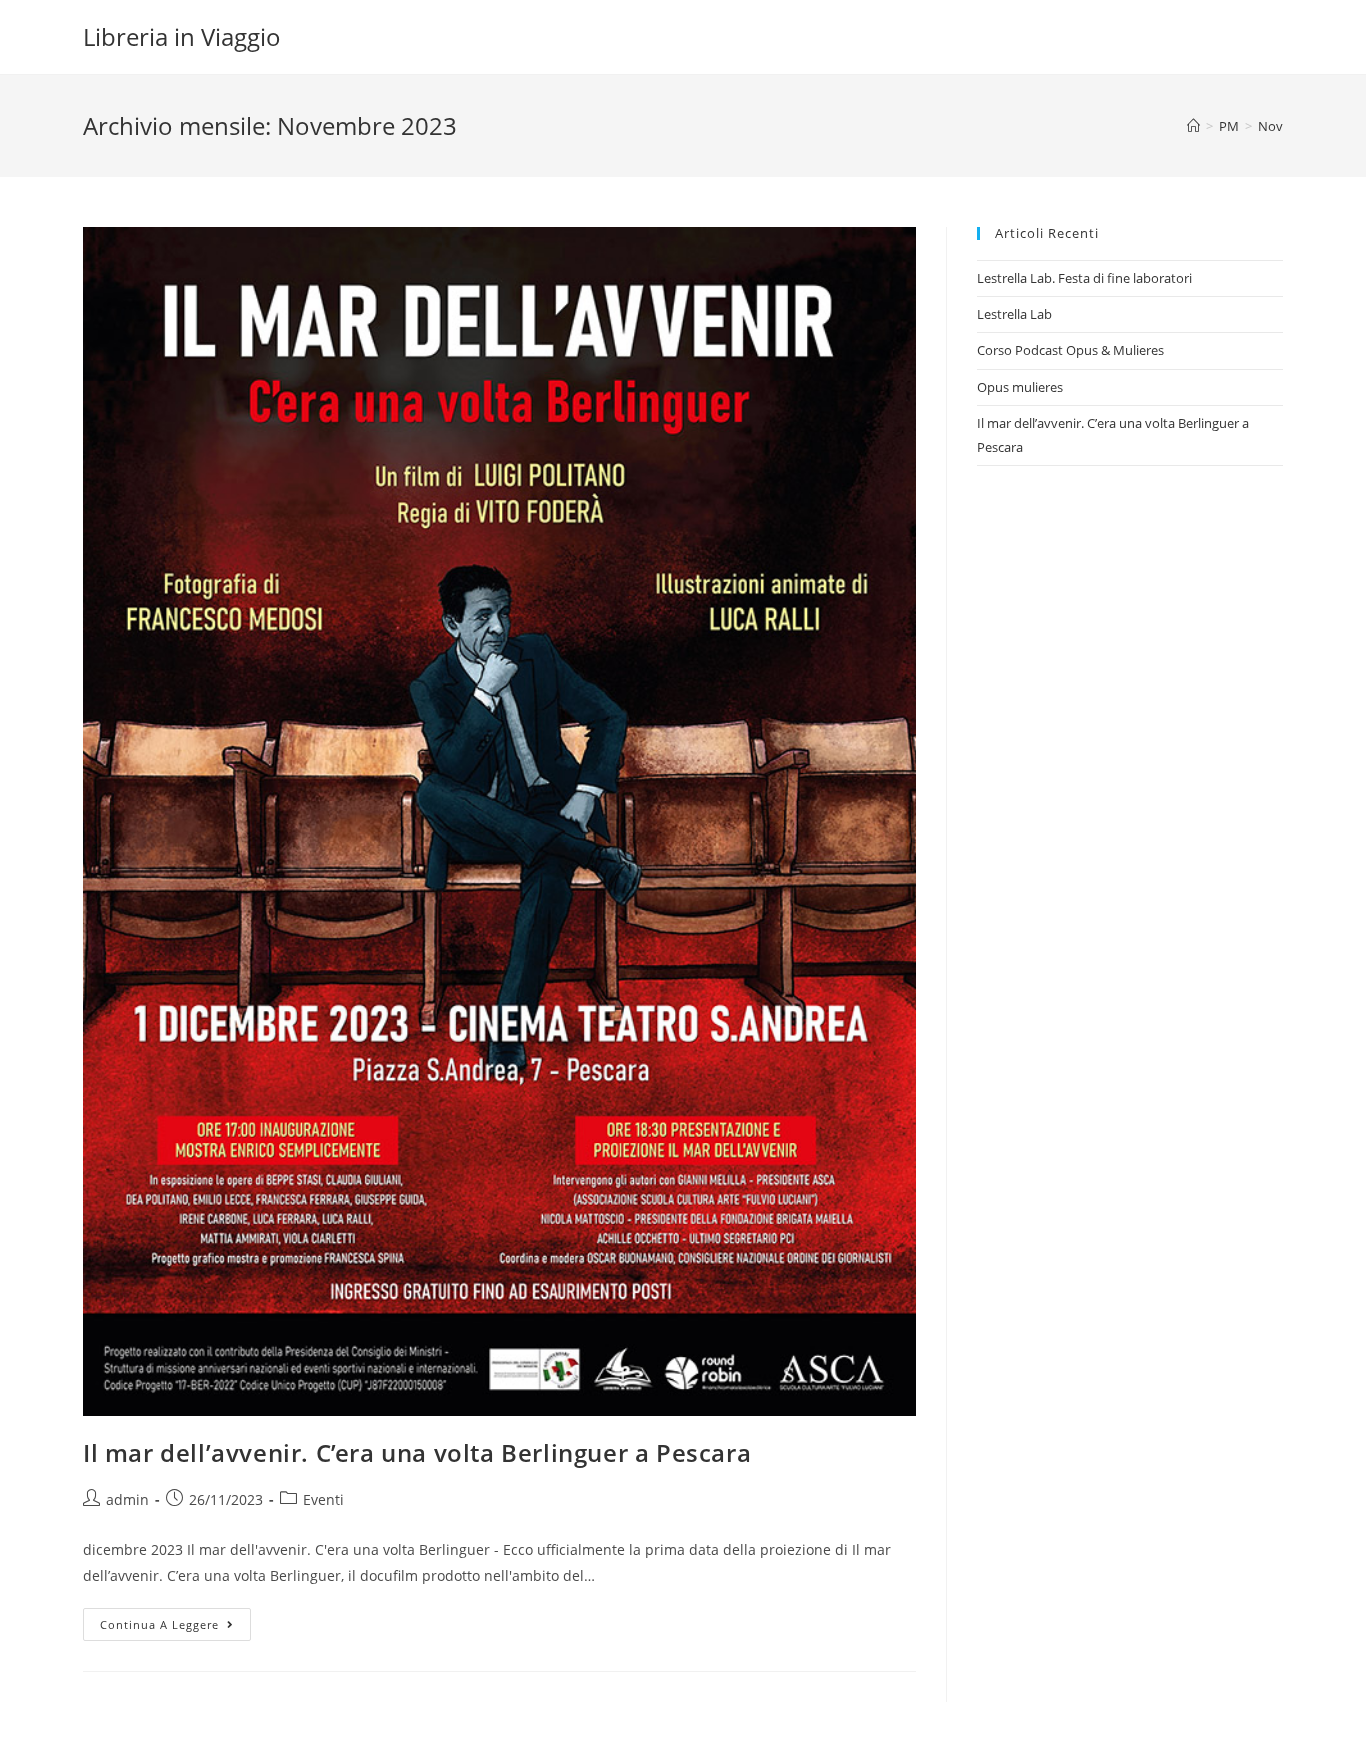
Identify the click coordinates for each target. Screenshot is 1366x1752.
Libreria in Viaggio (182, 36)
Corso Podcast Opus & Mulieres (1070, 350)
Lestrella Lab (1014, 314)
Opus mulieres (1020, 387)
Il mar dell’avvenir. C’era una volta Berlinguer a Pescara (417, 1452)
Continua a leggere (175, 1628)
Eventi (323, 1499)
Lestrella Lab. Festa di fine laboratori (1084, 278)
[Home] (1193, 126)
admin (127, 1499)
